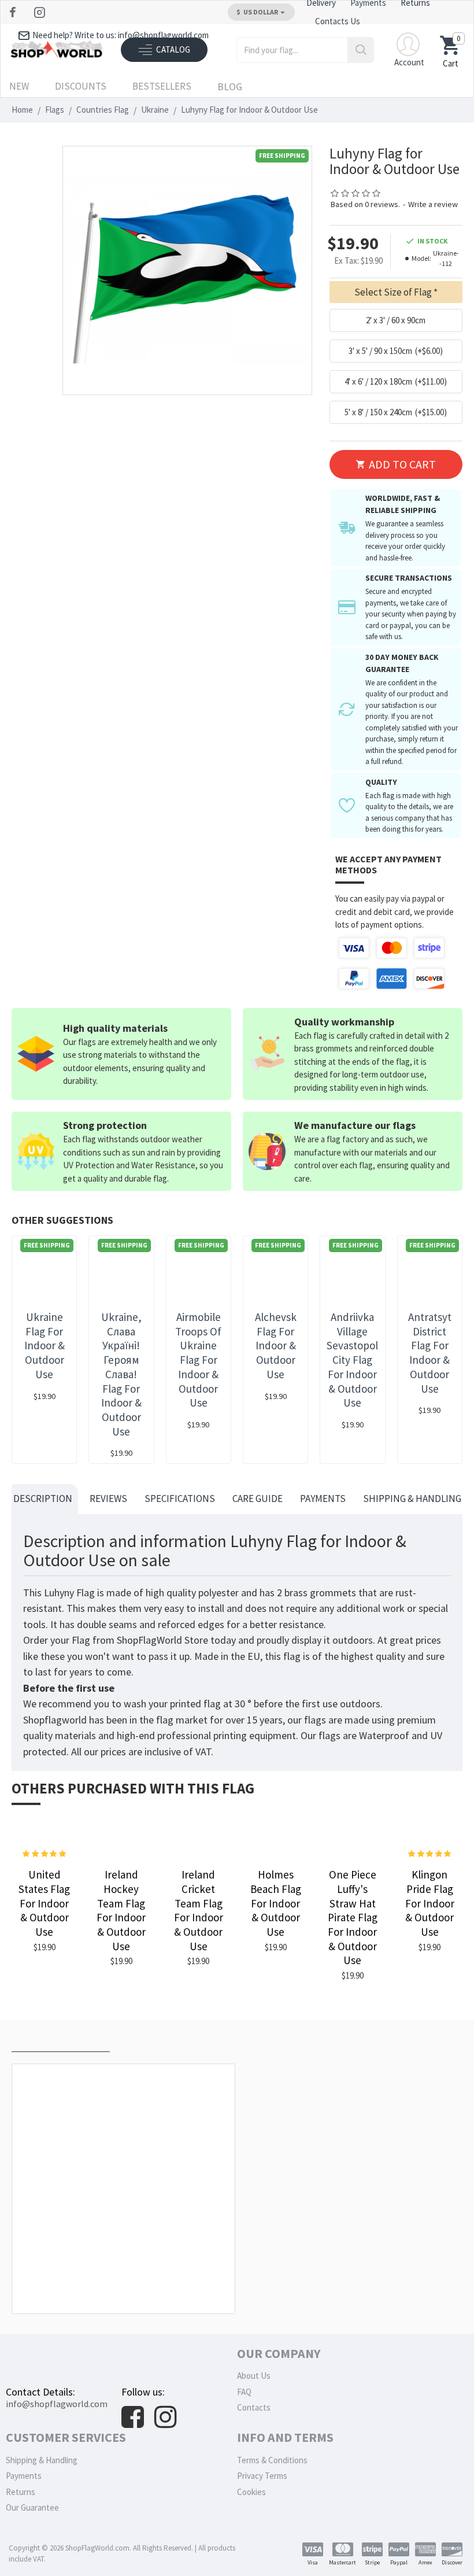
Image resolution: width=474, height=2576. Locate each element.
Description (43, 1499)
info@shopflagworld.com (57, 2404)
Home (22, 110)
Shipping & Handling (412, 1499)
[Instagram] (41, 12)
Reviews (108, 1499)
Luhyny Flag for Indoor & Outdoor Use (126, 2288)
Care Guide (258, 1499)
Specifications (180, 1499)
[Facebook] (14, 12)
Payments (323, 1499)
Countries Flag (103, 110)
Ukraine (155, 110)
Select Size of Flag (393, 292)
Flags (55, 110)
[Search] (360, 50)
